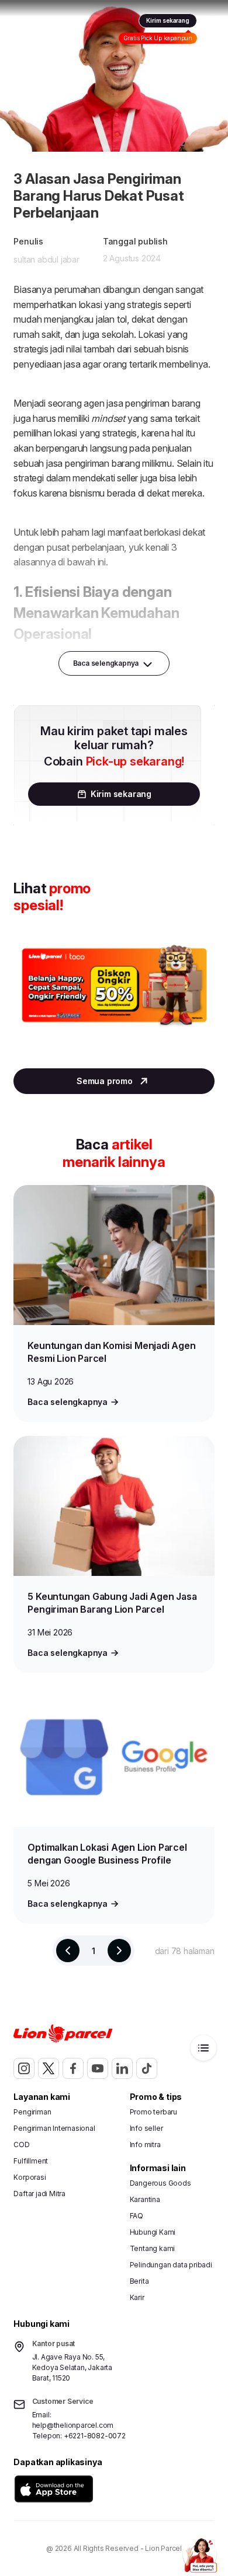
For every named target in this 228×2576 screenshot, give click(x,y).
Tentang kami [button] (153, 2248)
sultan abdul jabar (46, 259)
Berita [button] (139, 2281)
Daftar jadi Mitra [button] (39, 2194)
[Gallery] (114, 997)
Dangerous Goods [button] (160, 2183)
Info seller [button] (146, 2128)
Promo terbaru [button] (153, 2112)
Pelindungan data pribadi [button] (171, 2265)
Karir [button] (137, 2297)
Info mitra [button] (145, 2145)
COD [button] (21, 2145)
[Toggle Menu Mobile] (212, 22)
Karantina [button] (145, 2199)
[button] (54, 2489)
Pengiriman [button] (32, 2112)
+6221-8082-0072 (95, 2436)
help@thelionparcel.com (73, 2425)
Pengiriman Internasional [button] (54, 2128)
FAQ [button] (137, 2216)
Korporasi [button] (30, 2177)
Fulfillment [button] (31, 2161)
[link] (38, 22)
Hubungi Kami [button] (153, 2232)
